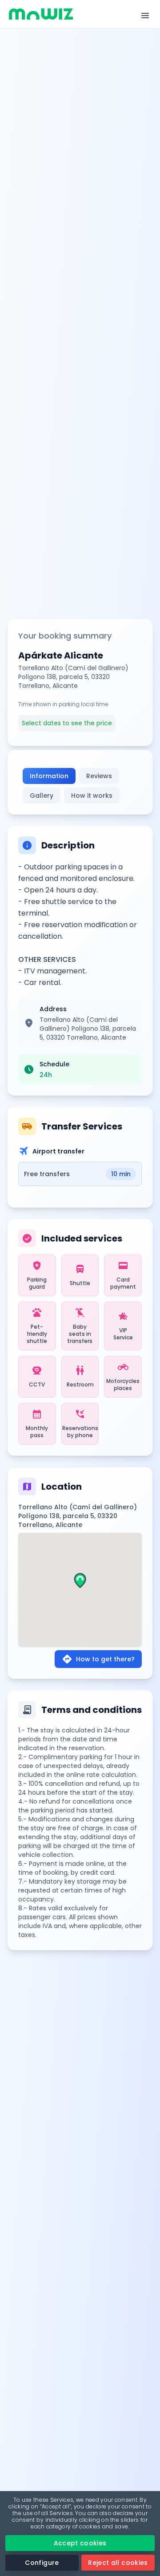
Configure (42, 2563)
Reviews (99, 776)
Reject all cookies (118, 2563)
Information (49, 776)
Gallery (42, 796)
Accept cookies (80, 2543)
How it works (92, 796)
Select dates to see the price (67, 723)
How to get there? (98, 1659)
